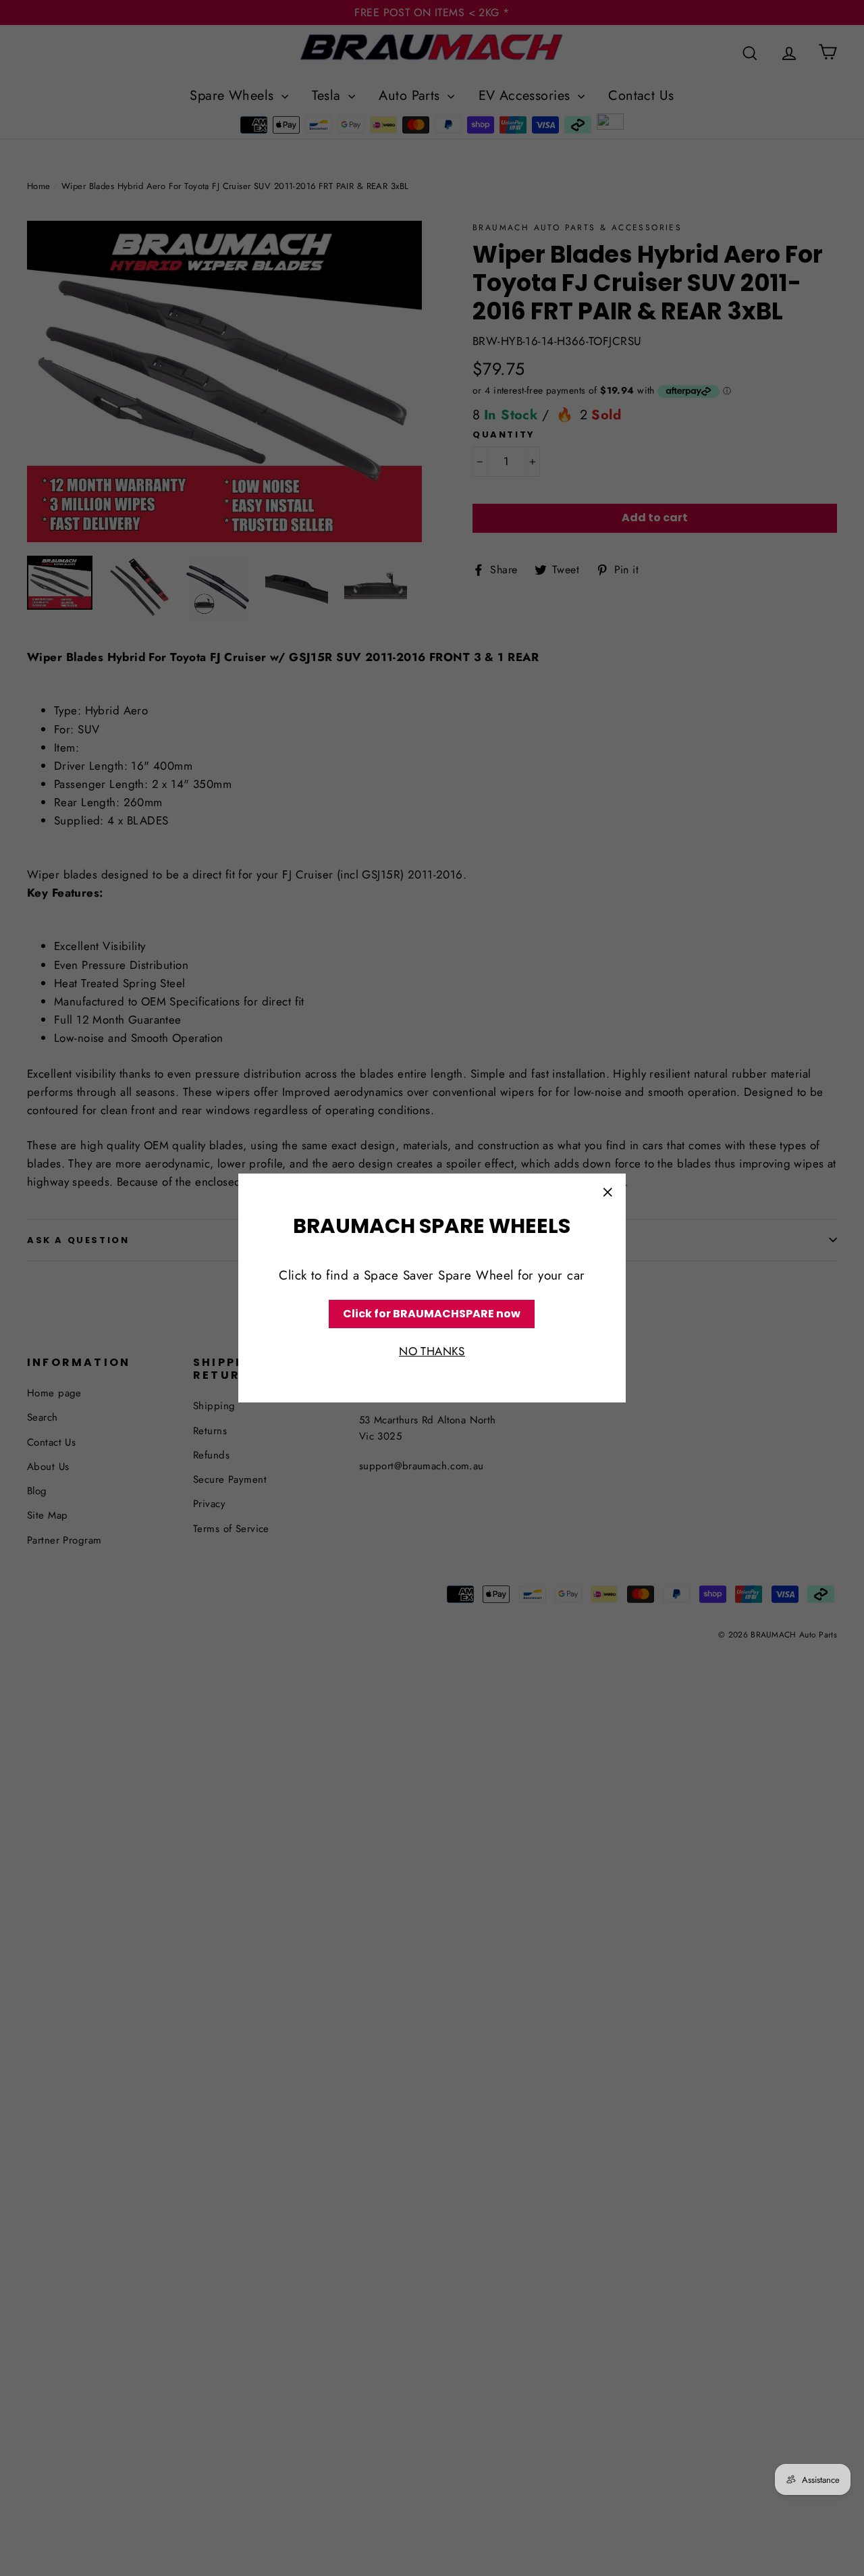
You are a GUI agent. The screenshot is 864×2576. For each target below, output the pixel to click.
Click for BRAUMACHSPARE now (432, 1314)
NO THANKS (432, 1352)
